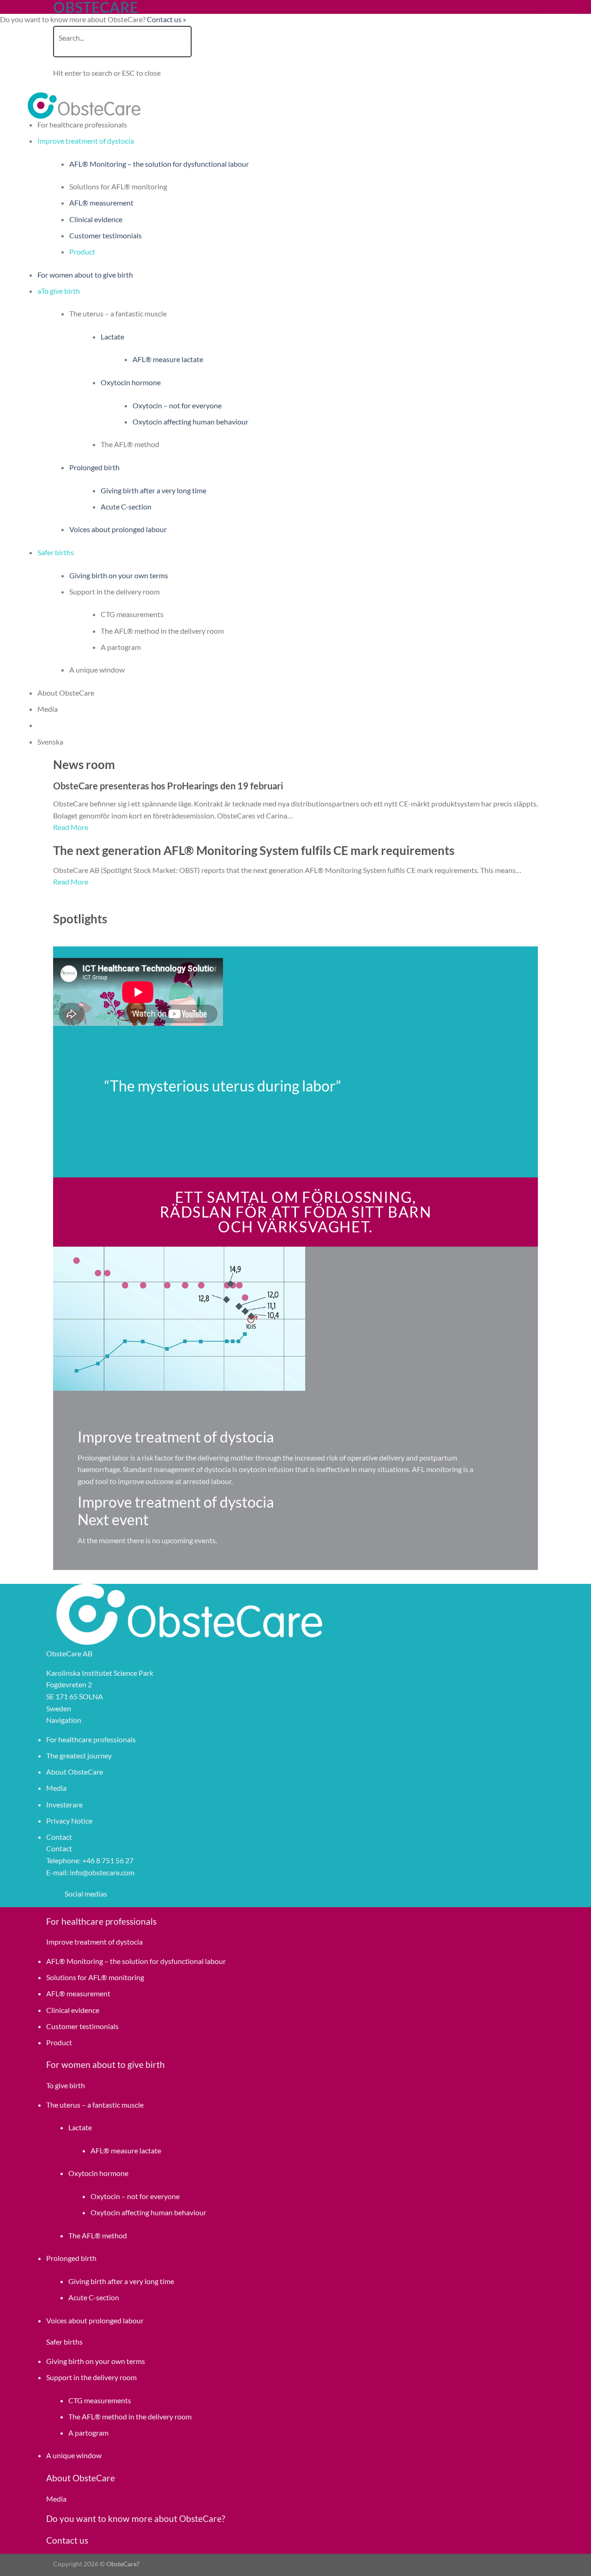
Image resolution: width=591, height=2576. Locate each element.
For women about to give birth (85, 275)
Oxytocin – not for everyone (177, 405)
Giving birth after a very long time (154, 490)
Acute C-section (126, 506)
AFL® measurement (101, 203)
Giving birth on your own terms (119, 575)
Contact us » (166, 19)
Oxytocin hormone (131, 382)
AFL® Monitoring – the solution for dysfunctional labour (159, 164)
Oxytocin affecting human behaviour (190, 421)
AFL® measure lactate (168, 359)
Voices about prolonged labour (118, 529)
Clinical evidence (96, 219)
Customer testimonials (106, 235)
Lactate (112, 336)
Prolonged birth (94, 467)
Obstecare (96, 7)
